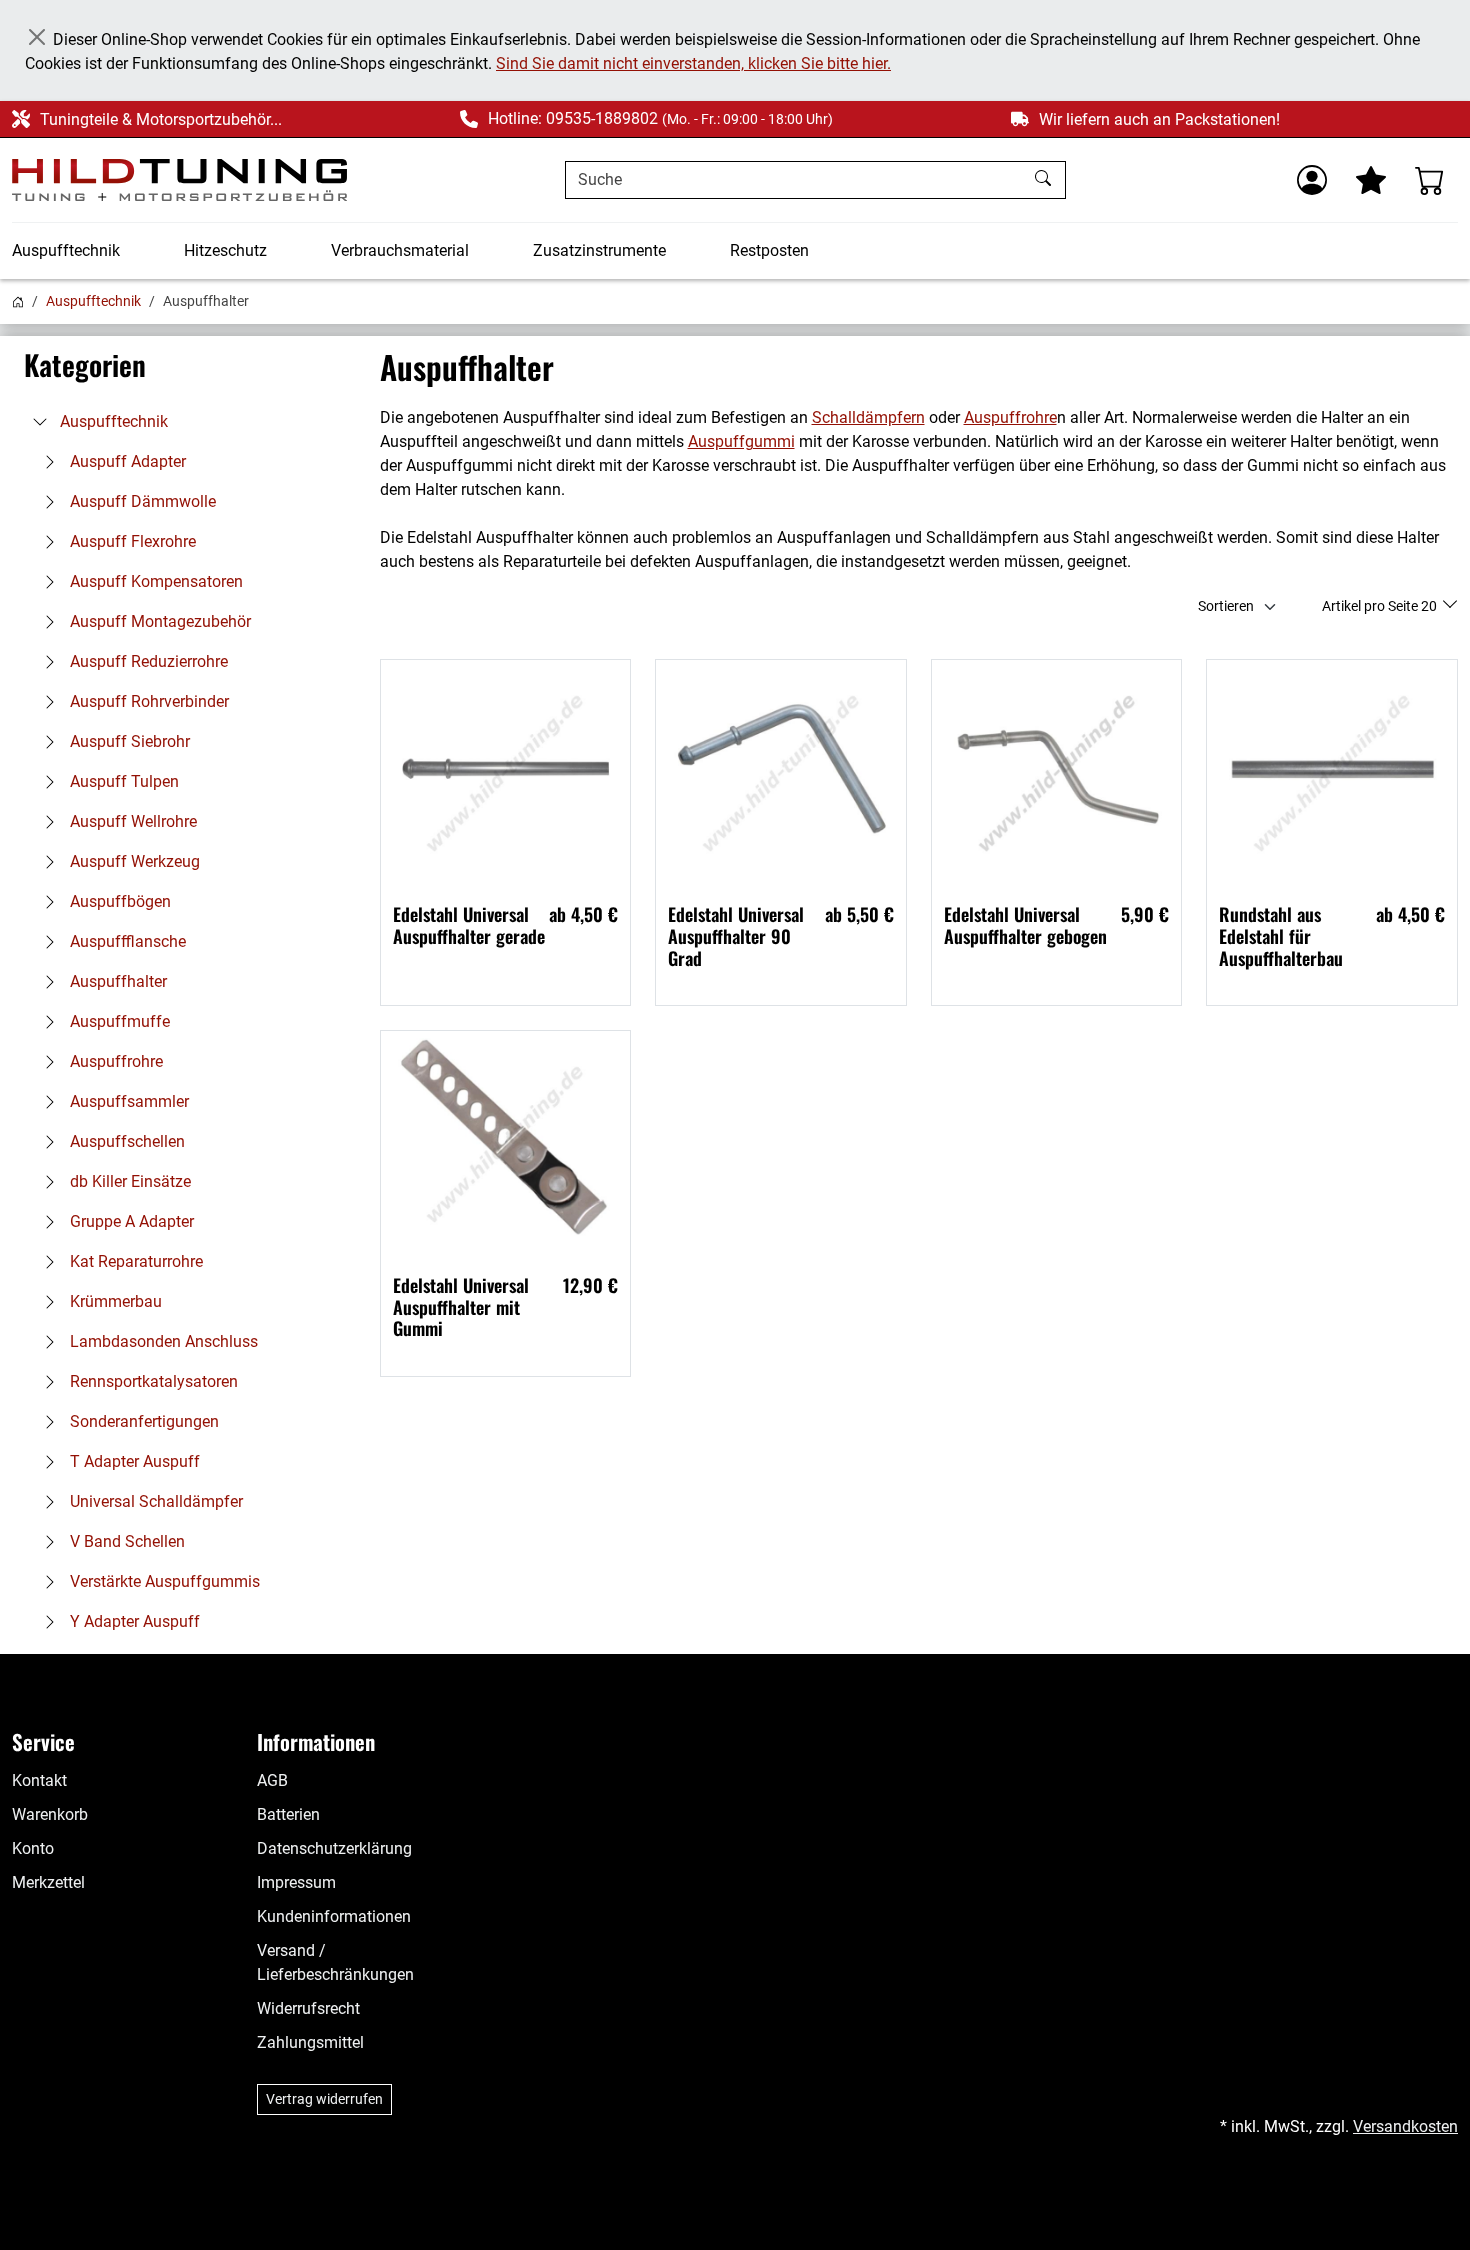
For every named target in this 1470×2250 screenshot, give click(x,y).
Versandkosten (1405, 2126)
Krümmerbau (114, 1301)
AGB (272, 1780)
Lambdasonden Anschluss (162, 1341)
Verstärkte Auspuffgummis (163, 1581)
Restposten (769, 250)
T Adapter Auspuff (133, 1461)
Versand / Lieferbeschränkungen (335, 1962)
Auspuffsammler (127, 1101)
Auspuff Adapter (126, 461)
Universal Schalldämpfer (154, 1501)
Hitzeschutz (225, 250)
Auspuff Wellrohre (131, 821)
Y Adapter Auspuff (133, 1621)
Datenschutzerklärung (334, 1848)
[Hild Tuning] (179, 180)
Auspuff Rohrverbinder (147, 701)
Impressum (296, 1882)
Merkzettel (48, 1882)
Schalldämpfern (868, 417)
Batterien (288, 1814)
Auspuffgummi (741, 441)
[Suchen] (1045, 180)
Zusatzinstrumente (599, 250)
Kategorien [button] (85, 365)
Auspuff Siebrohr (128, 741)
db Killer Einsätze (128, 1181)
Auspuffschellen (125, 1141)
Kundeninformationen (334, 1916)
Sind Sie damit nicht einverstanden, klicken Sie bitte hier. (693, 63)
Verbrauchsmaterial (400, 250)
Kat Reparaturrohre (134, 1261)
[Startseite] (18, 301)
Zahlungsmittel (310, 2042)
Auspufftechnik (66, 250)
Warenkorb (50, 1814)
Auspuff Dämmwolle (141, 501)
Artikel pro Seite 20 (1381, 606)
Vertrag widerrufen (324, 2099)
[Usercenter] (1312, 180)
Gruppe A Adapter (130, 1221)
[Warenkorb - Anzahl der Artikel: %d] (1430, 180)
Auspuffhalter (116, 981)
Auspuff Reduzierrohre (147, 661)
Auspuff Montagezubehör (158, 621)
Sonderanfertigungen (142, 1421)
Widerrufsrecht (308, 2008)
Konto (33, 1848)
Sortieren (1226, 606)
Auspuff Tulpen (122, 781)
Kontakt (39, 1780)
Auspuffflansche (126, 941)
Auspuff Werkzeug (133, 861)
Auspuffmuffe (118, 1021)
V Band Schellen (125, 1541)
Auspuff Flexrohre (131, 541)
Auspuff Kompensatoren (154, 581)
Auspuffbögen (118, 901)
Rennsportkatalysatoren (152, 1381)
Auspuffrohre (114, 1061)
